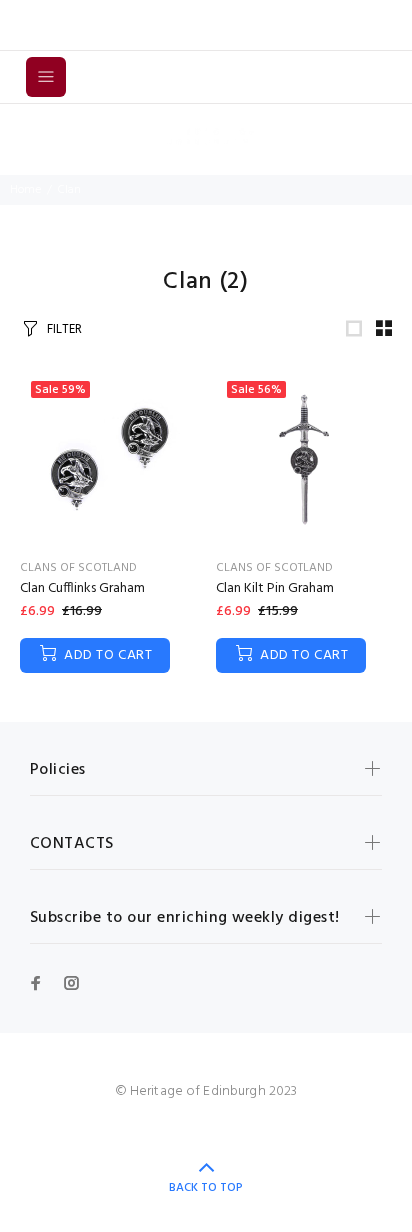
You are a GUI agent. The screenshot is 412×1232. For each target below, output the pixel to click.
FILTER (64, 329)
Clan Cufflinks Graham (82, 588)
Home (25, 190)
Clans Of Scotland (78, 568)
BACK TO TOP (206, 1188)
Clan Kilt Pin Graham (275, 588)
